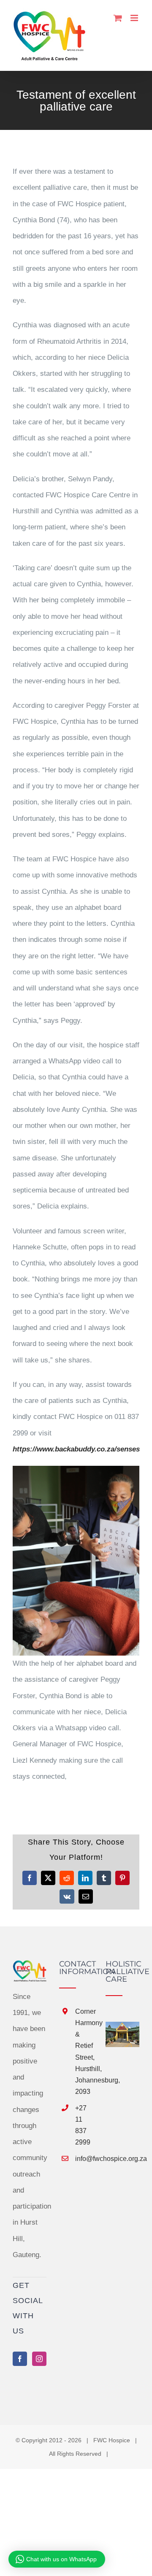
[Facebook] (20, 2359)
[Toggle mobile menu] (135, 18)
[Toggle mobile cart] (118, 18)
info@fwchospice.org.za (84, 2159)
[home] (30, 1968)
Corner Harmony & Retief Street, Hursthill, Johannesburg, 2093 (84, 2051)
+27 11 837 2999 (83, 2125)
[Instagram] (39, 2359)
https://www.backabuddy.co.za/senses (76, 1449)
